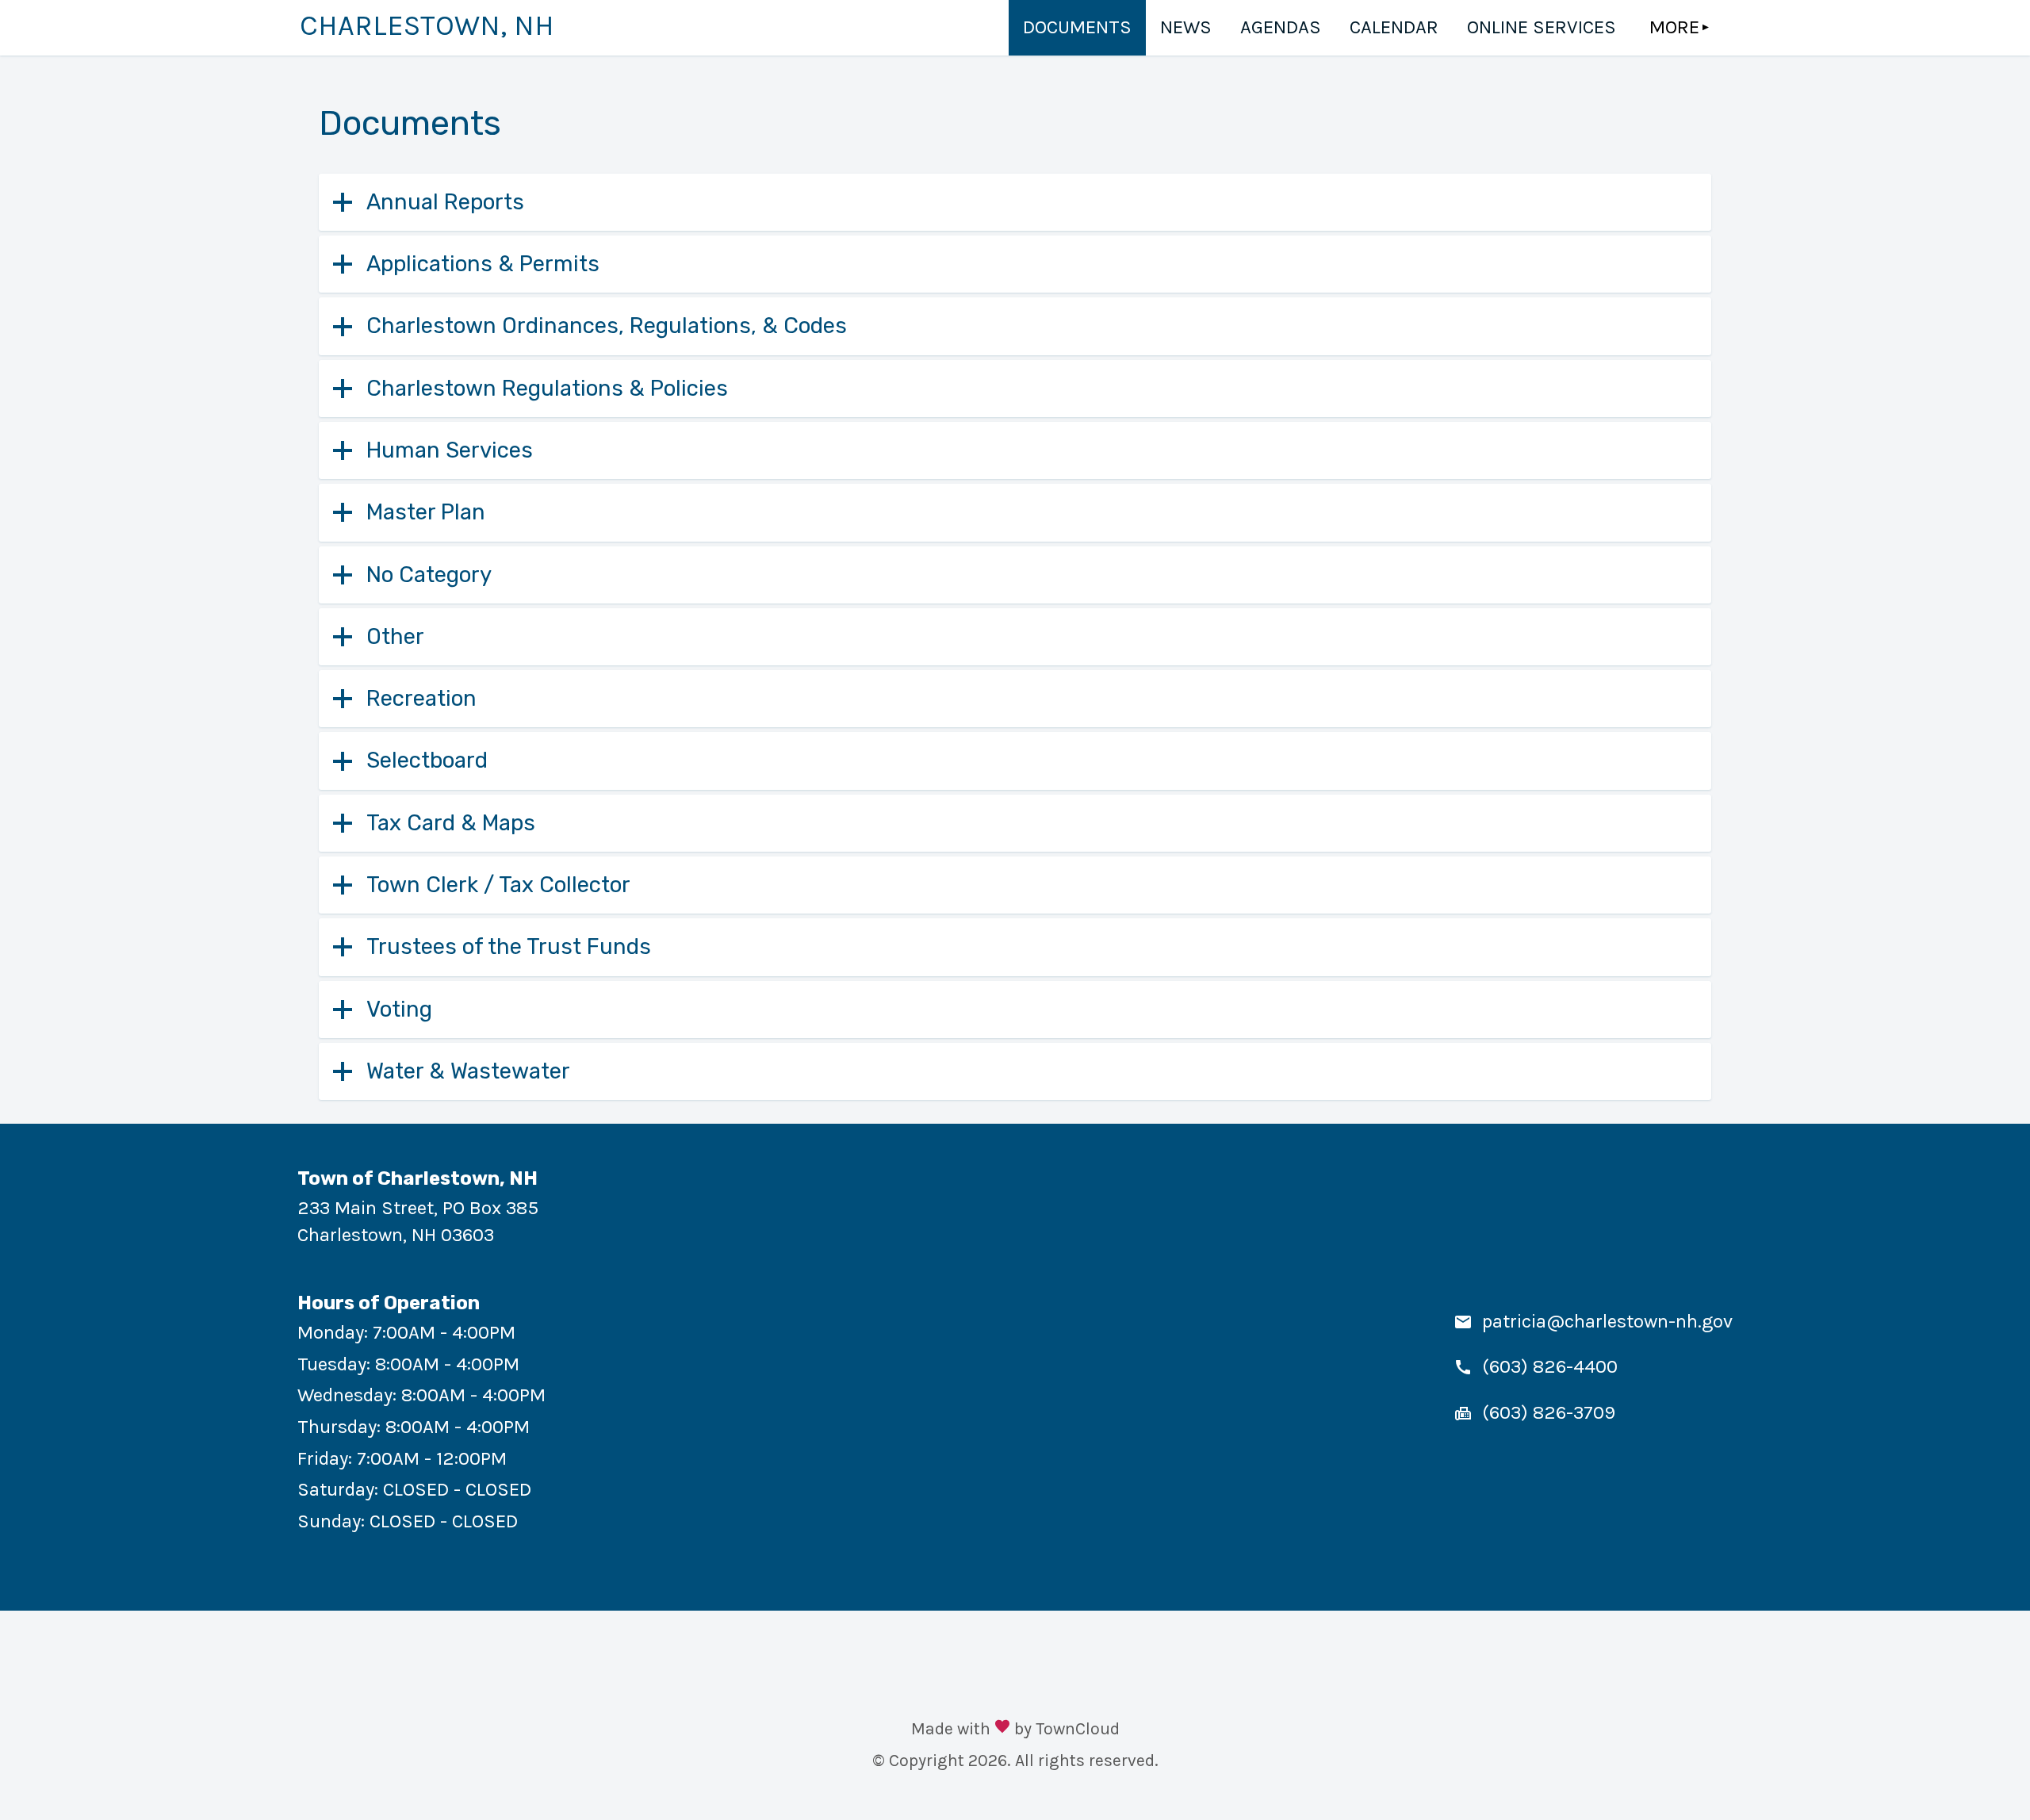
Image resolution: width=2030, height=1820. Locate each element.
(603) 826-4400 (1550, 1366)
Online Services (1542, 27)
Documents (1077, 27)
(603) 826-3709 (1549, 1412)
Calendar (1394, 27)
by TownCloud (1067, 1728)
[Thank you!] (1002, 1728)
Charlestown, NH (427, 25)
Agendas (1281, 27)
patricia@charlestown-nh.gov (1607, 1321)
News (1186, 27)
